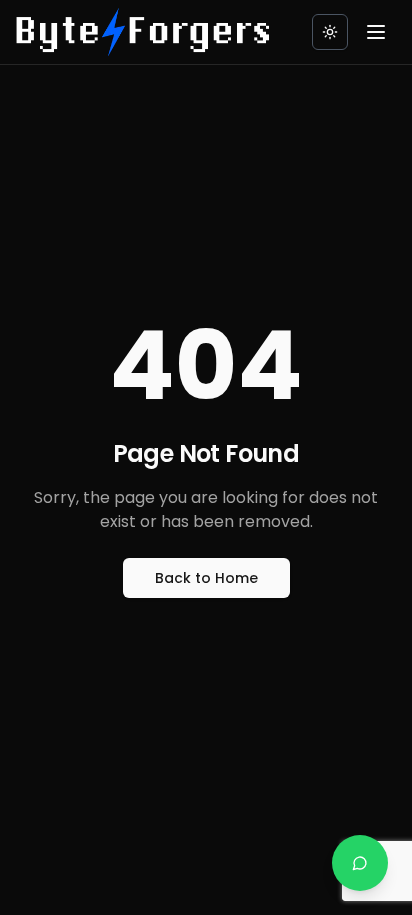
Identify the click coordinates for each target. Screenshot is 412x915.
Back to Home (206, 578)
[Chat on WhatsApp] (360, 863)
